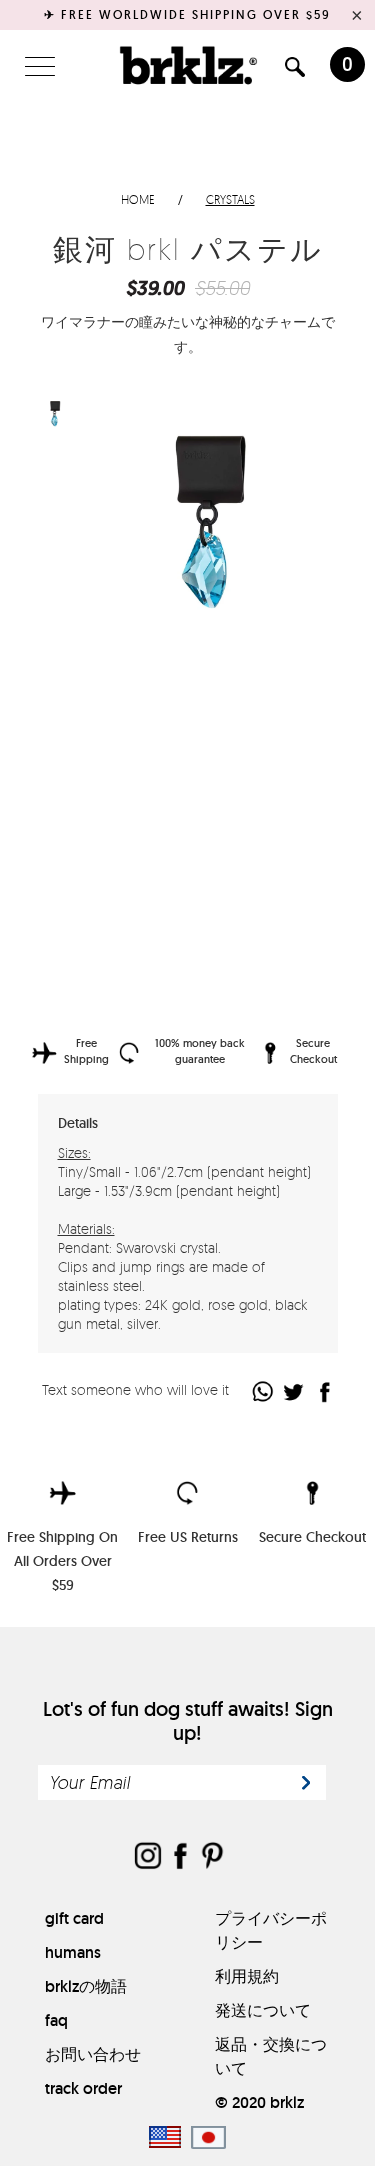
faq (56, 2020)
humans (73, 1952)
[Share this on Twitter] (294, 1391)
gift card (74, 1918)
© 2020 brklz (259, 2102)
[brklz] (188, 65)
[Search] (295, 70)
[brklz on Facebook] (180, 1857)
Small (160, 744)
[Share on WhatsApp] (263, 1391)
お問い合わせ (93, 2054)
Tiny (110, 744)
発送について (263, 2010)
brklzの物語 (86, 1986)
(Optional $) (205, 948)
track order (83, 2088)
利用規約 (247, 1976)
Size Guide (283, 743)
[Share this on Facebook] (325, 1391)
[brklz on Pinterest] (212, 1857)
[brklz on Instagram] (148, 1857)
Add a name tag (100, 949)
